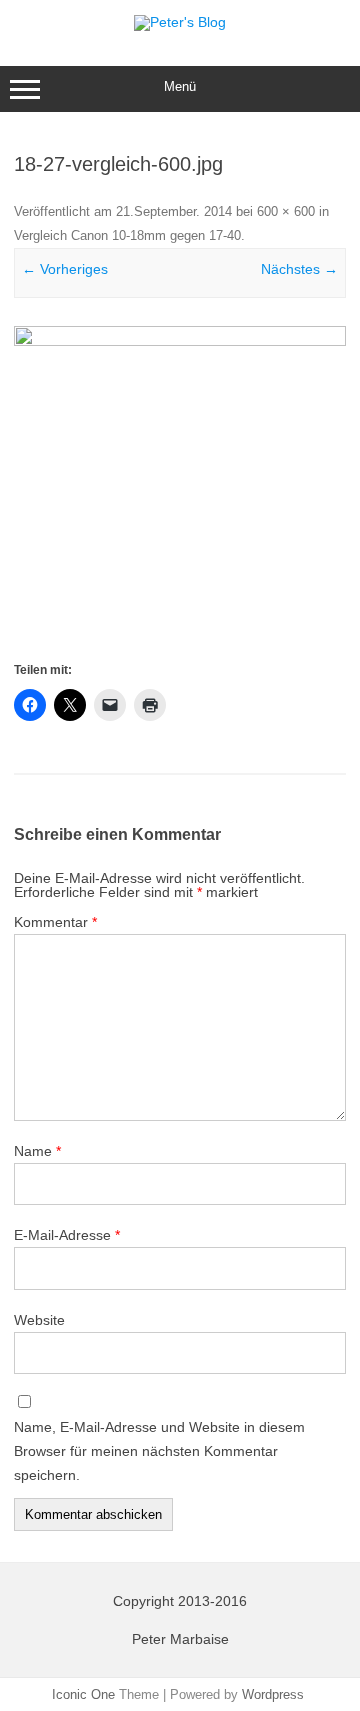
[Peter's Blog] (180, 22)
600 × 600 (286, 211)
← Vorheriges (65, 269)
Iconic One (83, 1694)
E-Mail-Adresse (67, 1235)
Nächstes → (299, 269)
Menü (180, 86)
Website (39, 1320)
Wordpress (273, 1694)
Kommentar (55, 922)
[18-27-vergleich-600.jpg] (180, 492)
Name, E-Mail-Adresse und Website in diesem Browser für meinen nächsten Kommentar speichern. (159, 1451)
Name (37, 1151)
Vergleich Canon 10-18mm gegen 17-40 (127, 235)
